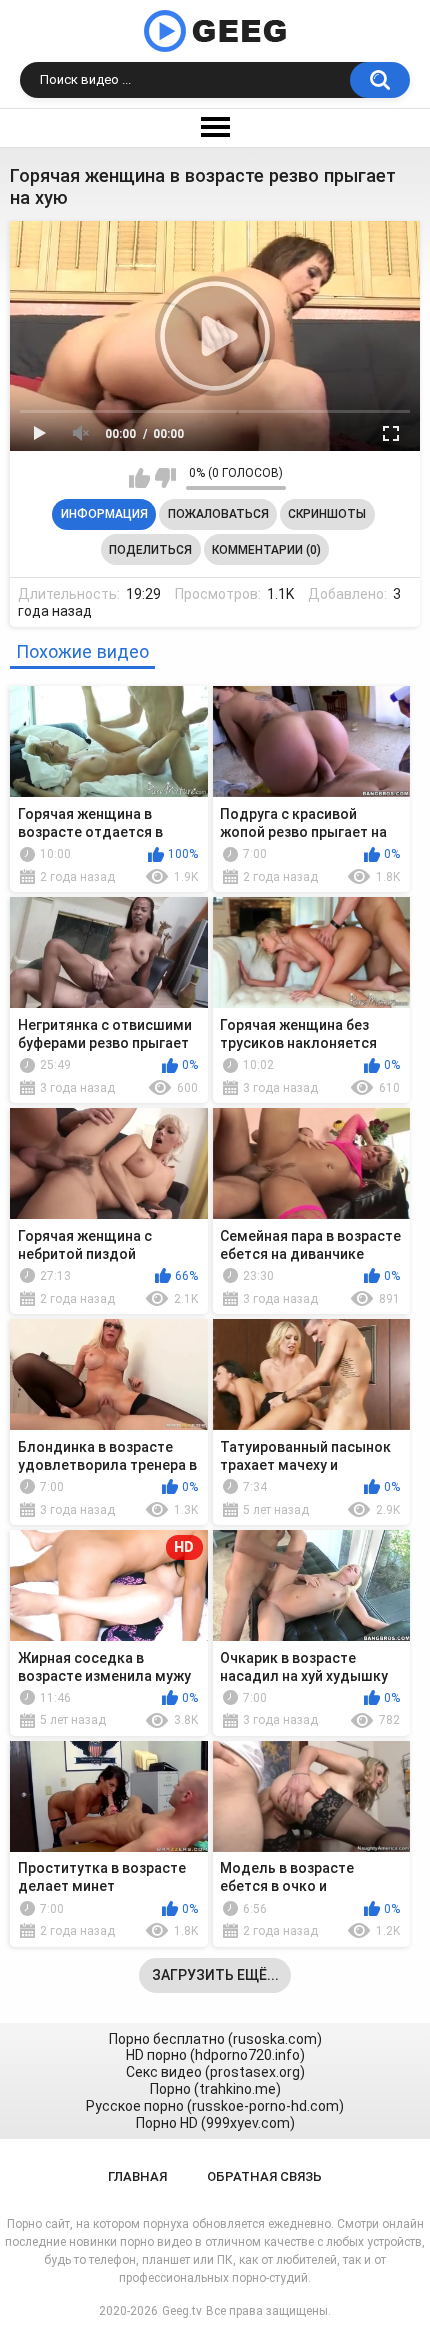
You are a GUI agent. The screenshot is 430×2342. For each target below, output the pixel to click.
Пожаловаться (218, 514)
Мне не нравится (165, 478)
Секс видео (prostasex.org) (215, 2072)
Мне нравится (139, 478)
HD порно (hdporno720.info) (215, 2055)
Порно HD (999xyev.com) (215, 2123)
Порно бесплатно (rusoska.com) (215, 2039)
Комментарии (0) (266, 550)
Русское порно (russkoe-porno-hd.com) (215, 2106)
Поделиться (150, 550)
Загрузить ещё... (215, 1975)
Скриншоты (327, 514)
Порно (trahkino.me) (215, 2089)
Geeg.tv (182, 2311)
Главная (137, 2176)
